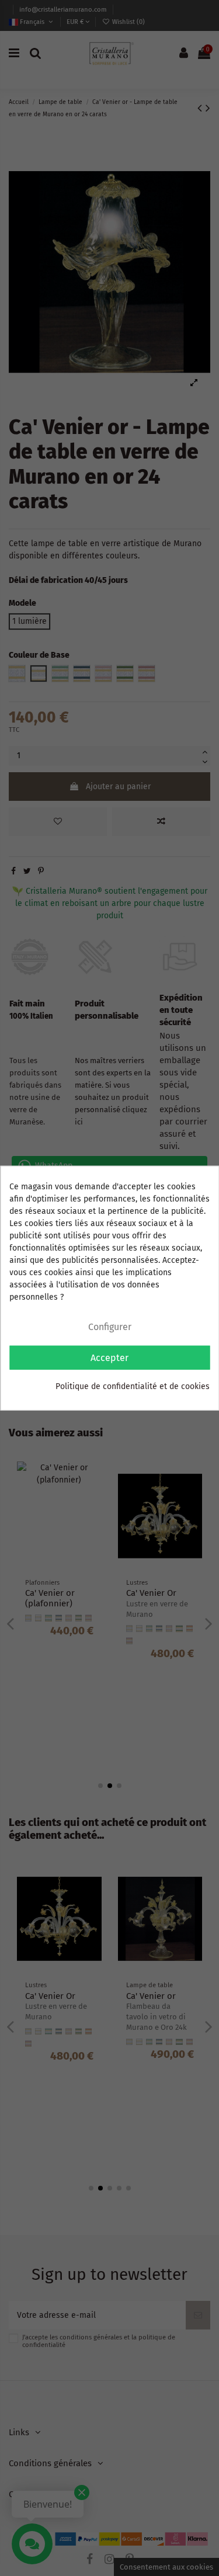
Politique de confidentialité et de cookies (133, 1386)
